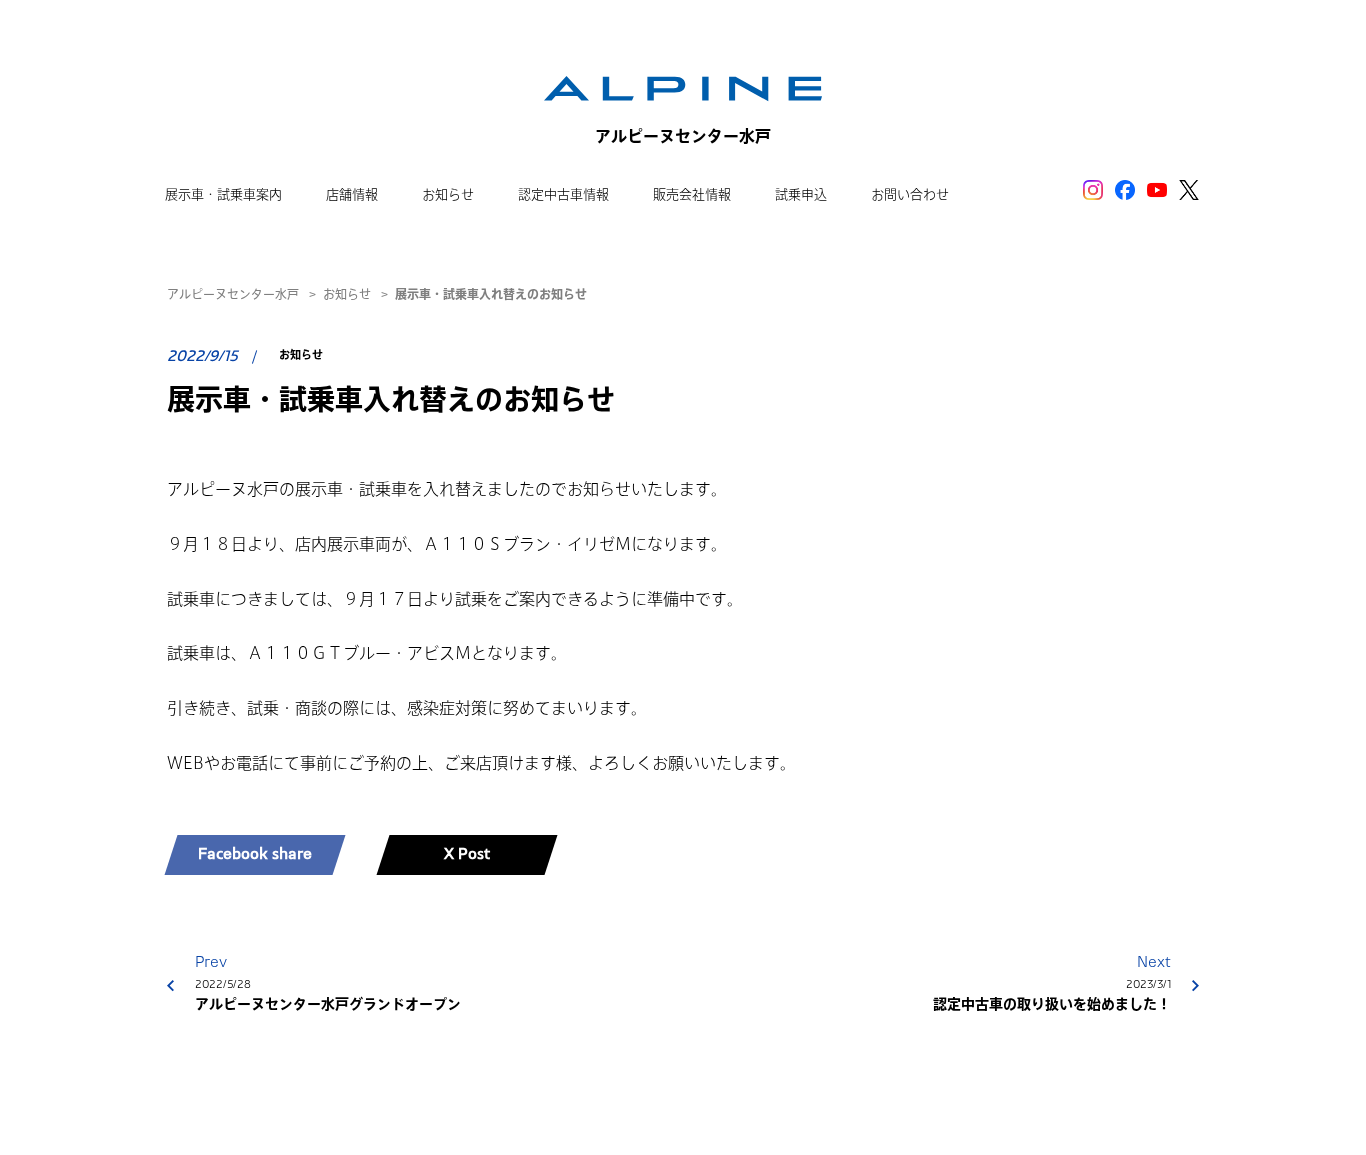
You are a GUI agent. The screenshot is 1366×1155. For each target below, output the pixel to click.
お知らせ (347, 294)
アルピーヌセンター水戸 (233, 294)
